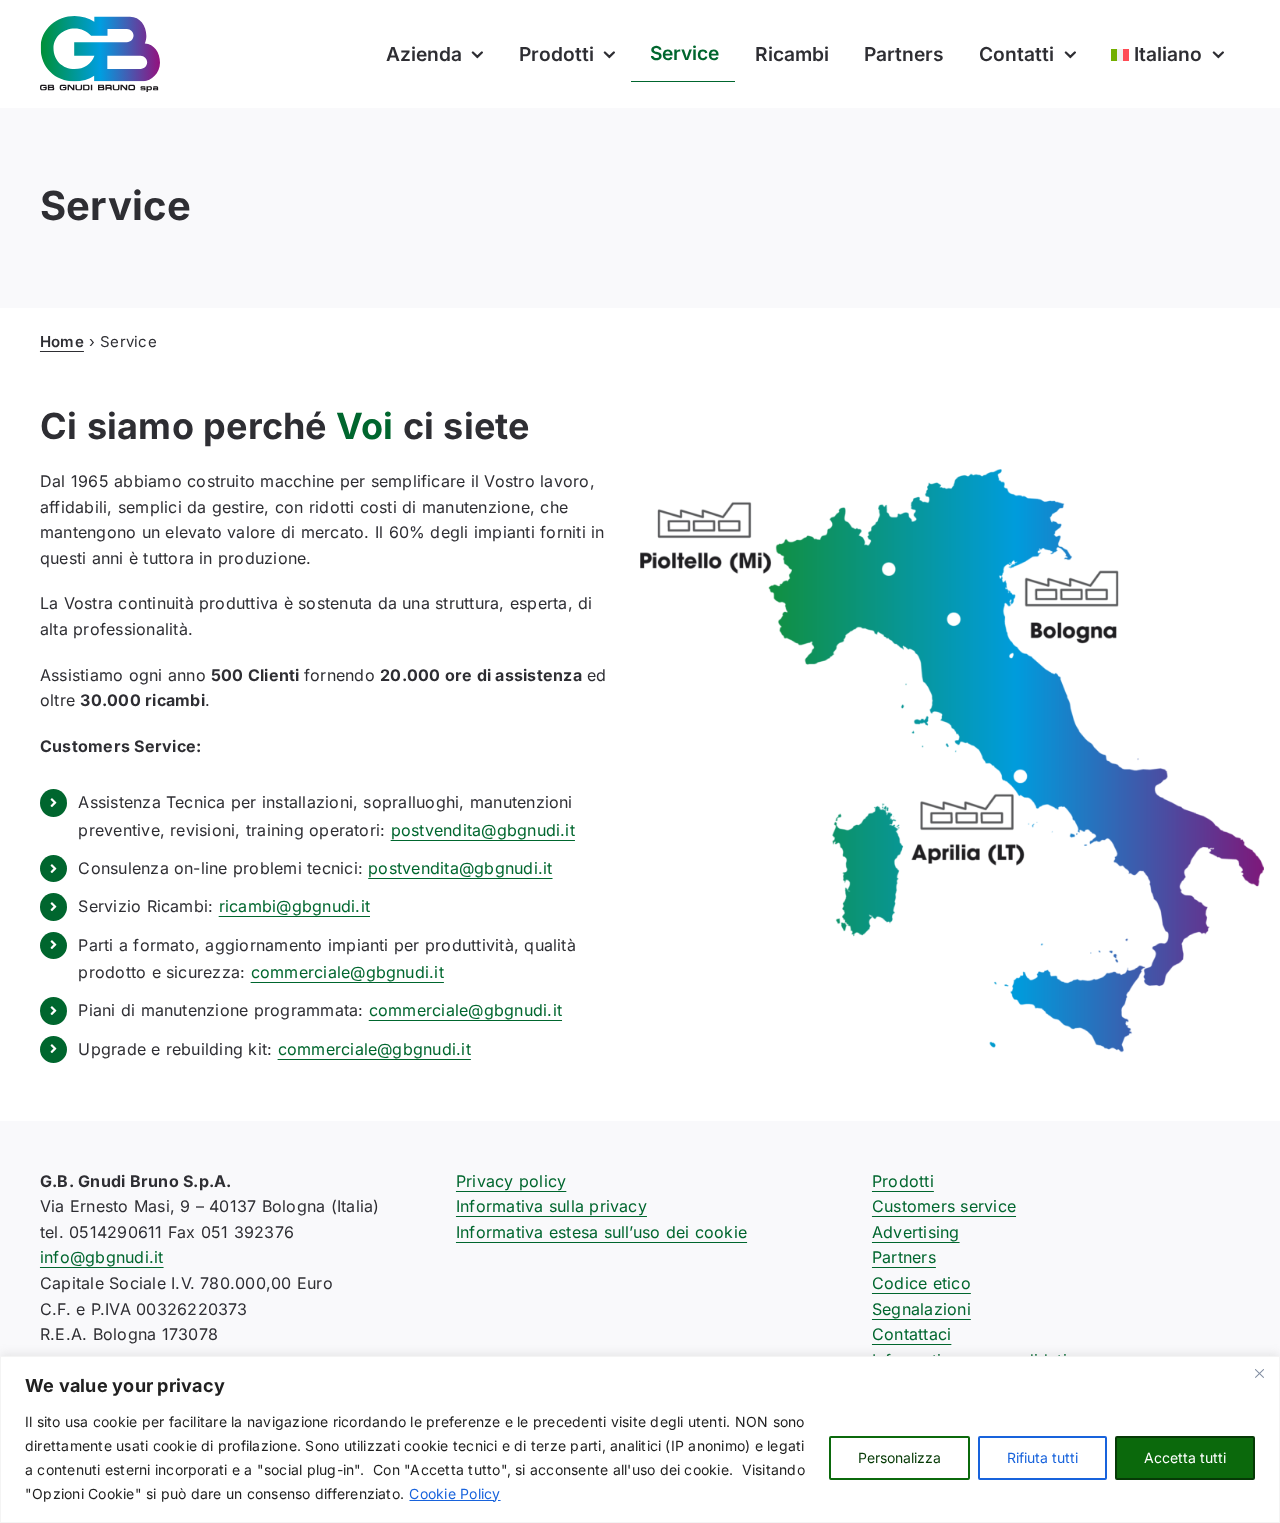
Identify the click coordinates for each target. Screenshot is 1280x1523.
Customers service (944, 1206)
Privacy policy (511, 1181)
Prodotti (903, 1181)
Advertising (916, 1232)
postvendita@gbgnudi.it (483, 830)
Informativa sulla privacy (551, 1206)
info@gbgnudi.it (102, 1257)
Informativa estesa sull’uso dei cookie (601, 1232)
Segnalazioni (921, 1309)
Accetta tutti (1185, 1457)
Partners (904, 1257)
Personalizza (899, 1457)
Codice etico (921, 1283)
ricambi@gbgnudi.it (294, 906)
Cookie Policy (454, 1493)
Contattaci (911, 1334)
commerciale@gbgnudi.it (347, 972)
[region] (640, 1439)
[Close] (1259, 1373)
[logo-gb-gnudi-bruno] (100, 24)
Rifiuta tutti (1042, 1457)
